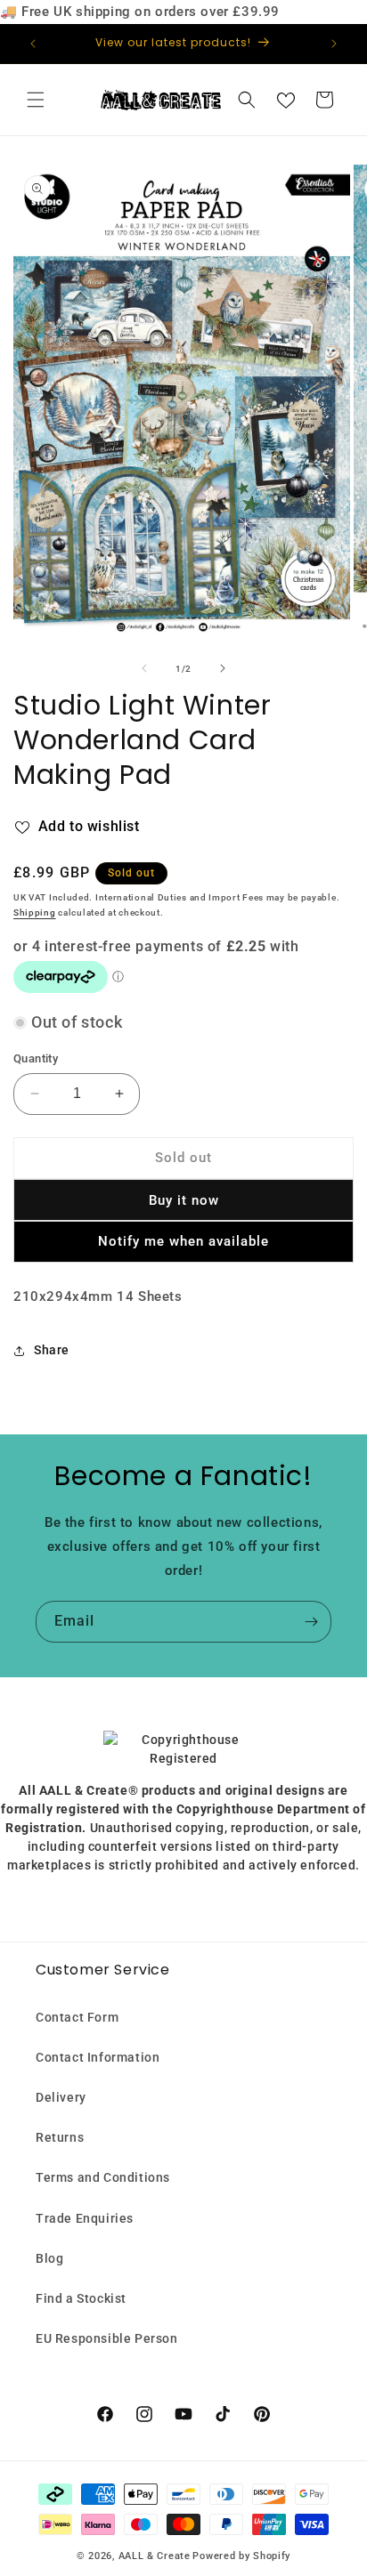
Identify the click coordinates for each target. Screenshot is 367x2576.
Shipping (35, 913)
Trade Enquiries (85, 2218)
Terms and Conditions (103, 2177)
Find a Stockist (81, 2298)
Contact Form (77, 2017)
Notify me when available (183, 1241)
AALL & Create (155, 2556)
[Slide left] (144, 668)
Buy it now (184, 1200)
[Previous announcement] (33, 44)
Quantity (36, 1058)
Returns (60, 2137)
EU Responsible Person (107, 2338)
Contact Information (98, 2057)
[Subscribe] (311, 1622)
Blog (49, 2258)
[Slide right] (223, 668)
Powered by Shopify (241, 2556)
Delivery (61, 2097)
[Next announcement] (334, 44)
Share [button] (52, 1350)
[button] (36, 100)
